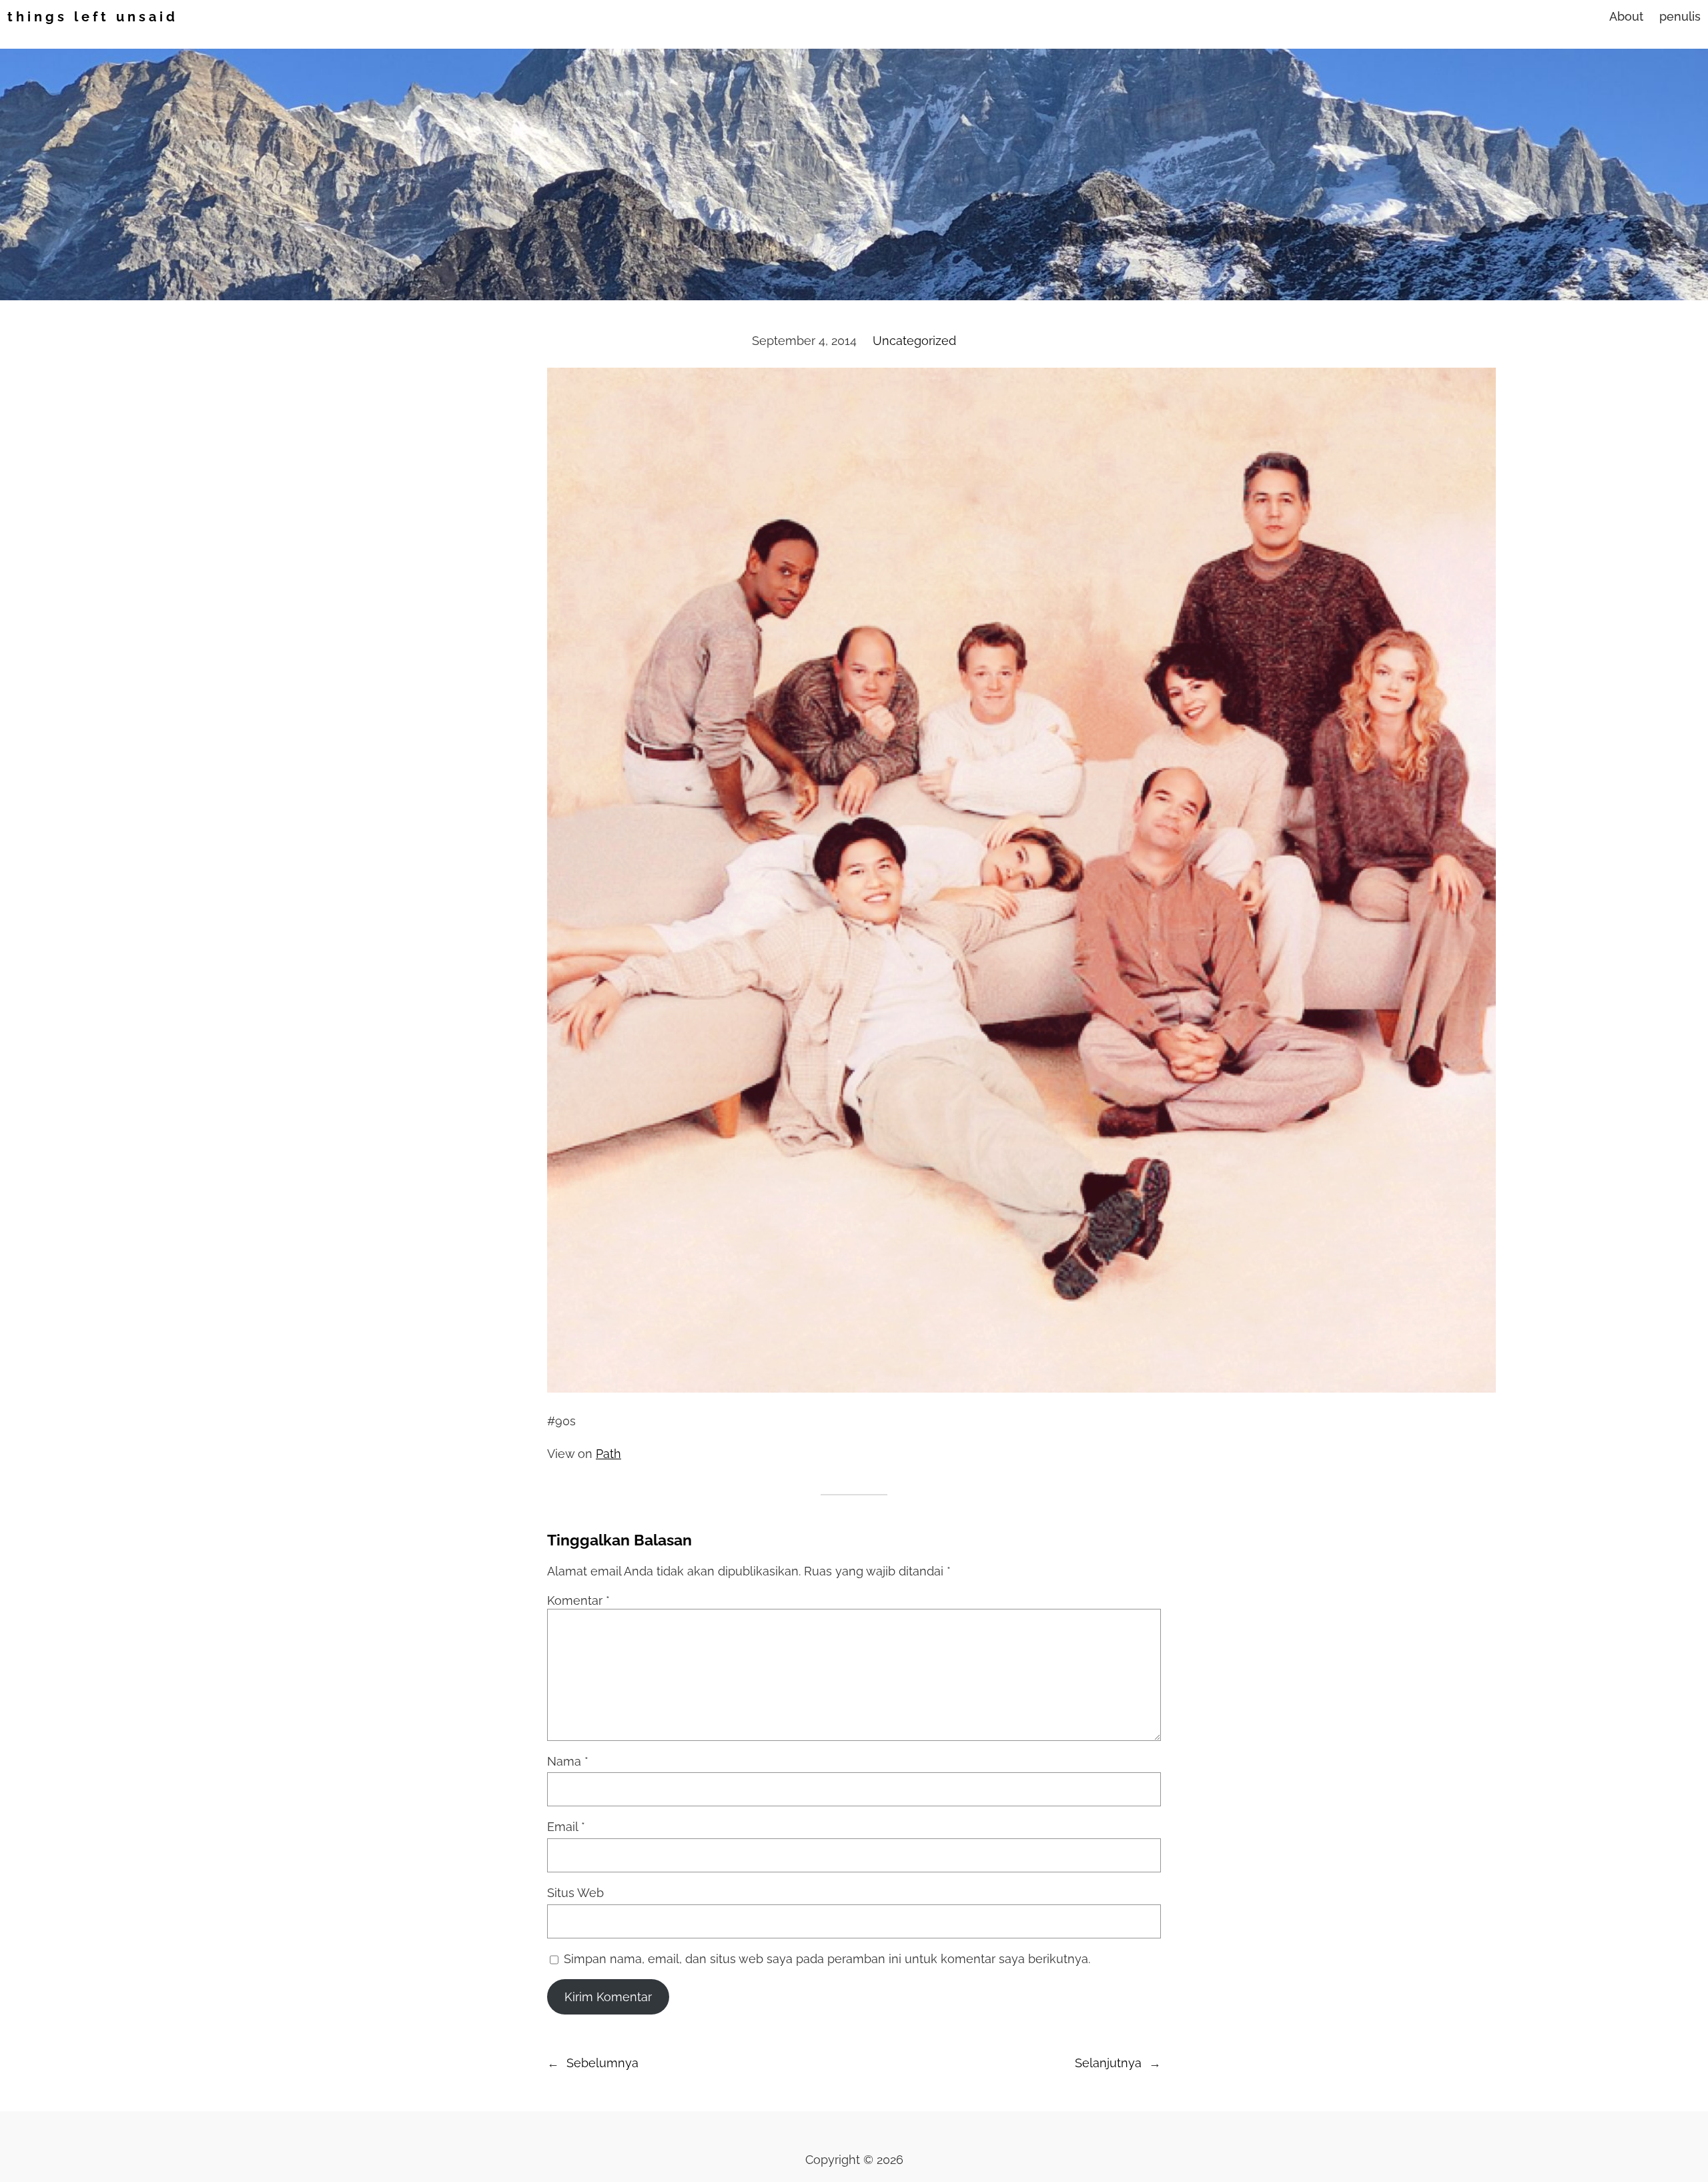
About (1626, 16)
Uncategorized (914, 341)
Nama (568, 1761)
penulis (1680, 16)
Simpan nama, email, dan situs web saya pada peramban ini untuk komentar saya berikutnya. (827, 1959)
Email (566, 1827)
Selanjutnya (1108, 2063)
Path (608, 1454)
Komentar (578, 1600)
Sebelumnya (602, 2063)
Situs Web (575, 1893)
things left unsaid (93, 17)
